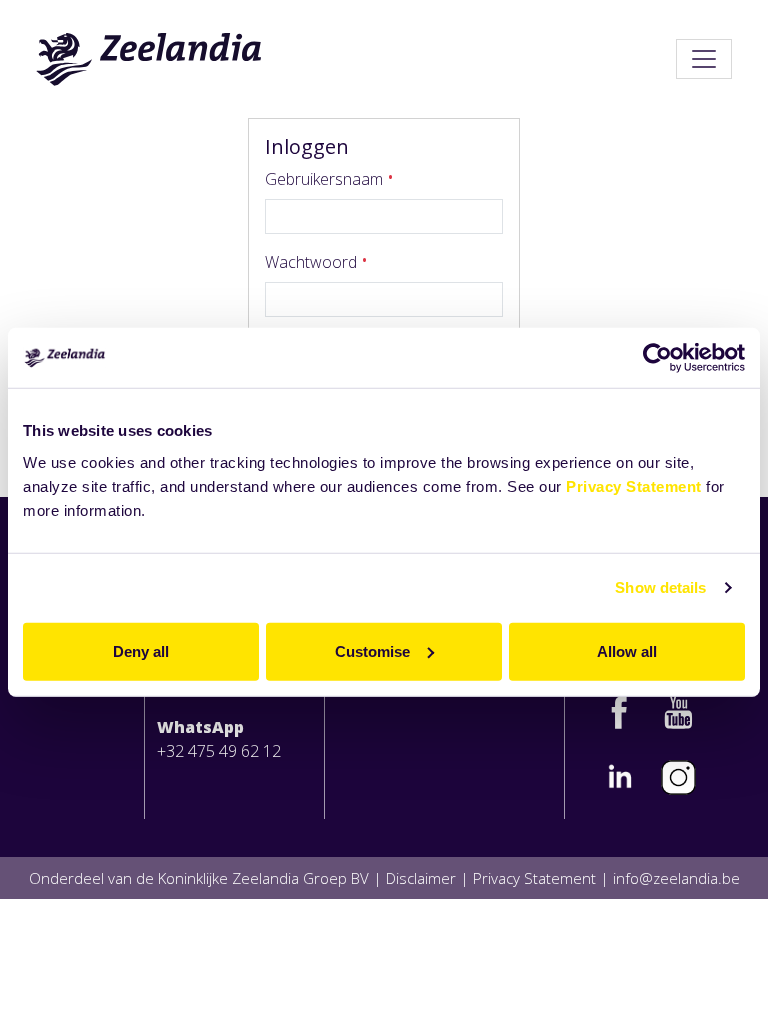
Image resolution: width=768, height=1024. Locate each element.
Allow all (627, 650)
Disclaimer (421, 878)
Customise (372, 650)
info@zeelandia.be (676, 878)
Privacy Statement (634, 485)
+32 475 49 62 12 (219, 751)
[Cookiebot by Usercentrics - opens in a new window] (657, 358)
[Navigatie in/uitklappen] (704, 59)
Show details (660, 587)
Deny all (141, 650)
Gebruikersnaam (326, 179)
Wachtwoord (313, 262)
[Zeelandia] (149, 59)
